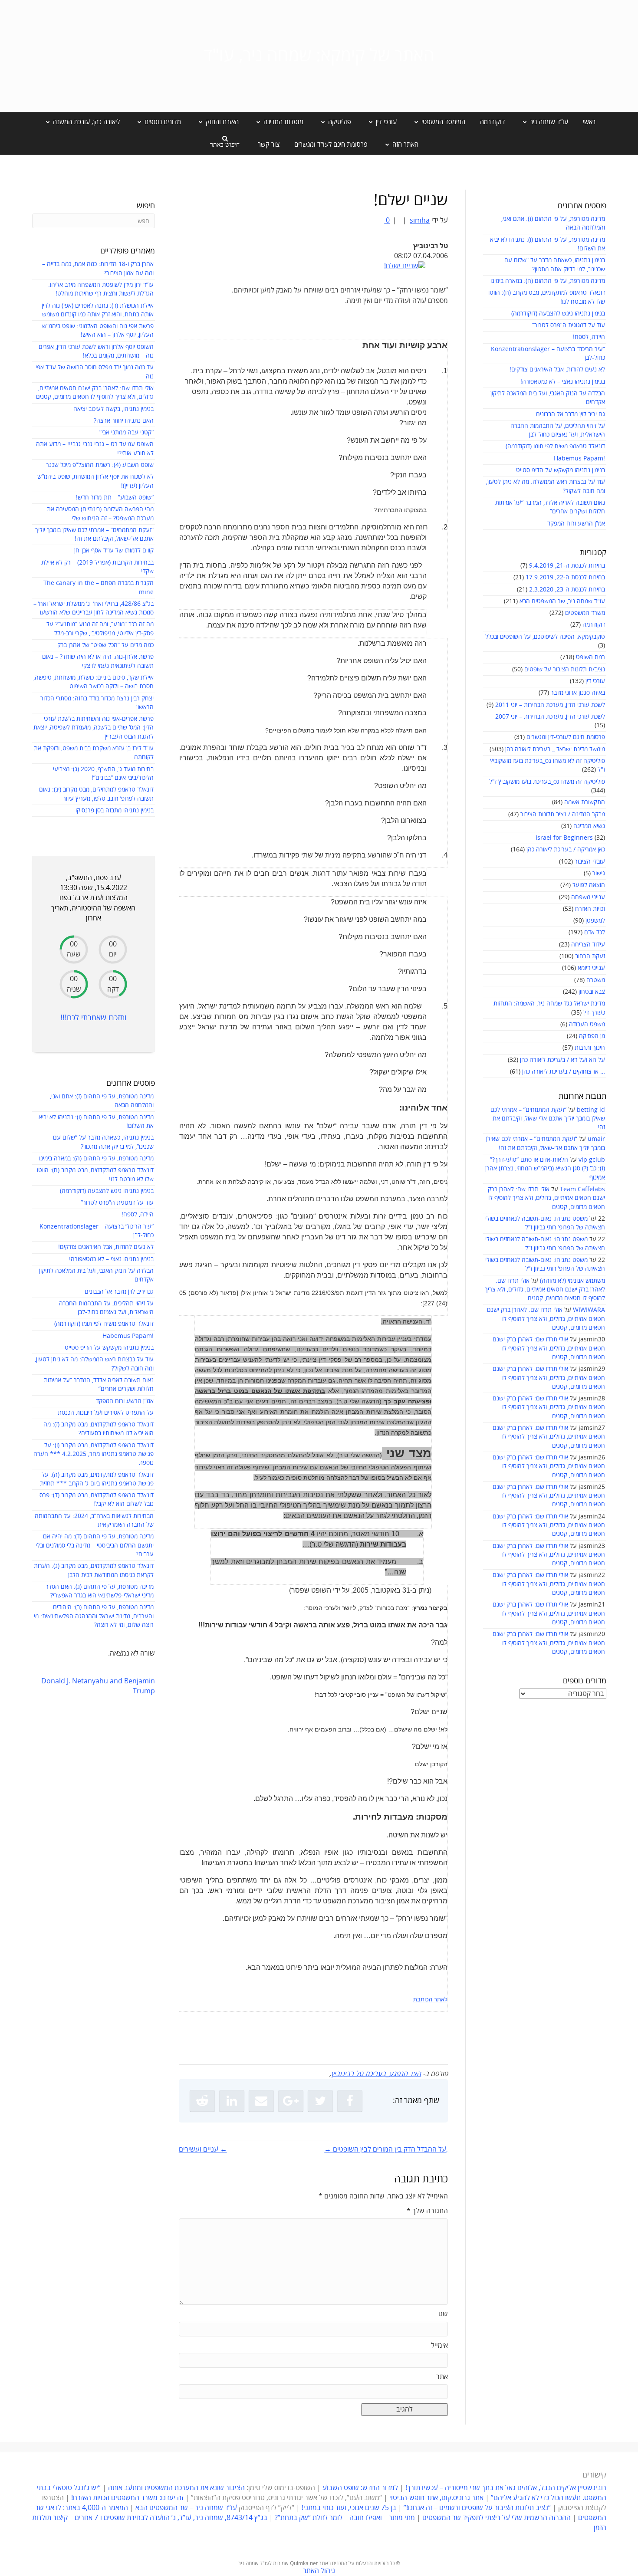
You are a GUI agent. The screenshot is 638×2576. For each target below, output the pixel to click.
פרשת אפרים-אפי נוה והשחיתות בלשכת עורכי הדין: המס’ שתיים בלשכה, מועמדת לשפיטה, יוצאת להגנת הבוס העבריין (94, 728)
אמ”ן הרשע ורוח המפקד (576, 524)
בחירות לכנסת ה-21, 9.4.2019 (567, 566)
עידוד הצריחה (588, 945)
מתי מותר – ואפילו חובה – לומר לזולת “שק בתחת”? (345, 2518)
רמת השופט (590, 657)
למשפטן (595, 921)
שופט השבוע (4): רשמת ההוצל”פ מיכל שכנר (100, 465)
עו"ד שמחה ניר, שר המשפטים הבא (562, 601)
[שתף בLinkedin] (232, 2101)
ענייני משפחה (588, 897)
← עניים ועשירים (203, 2149)
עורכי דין (595, 681)
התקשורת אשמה (585, 802)
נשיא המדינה (589, 826)
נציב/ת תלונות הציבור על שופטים (565, 669)
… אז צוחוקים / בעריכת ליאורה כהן (564, 1072)
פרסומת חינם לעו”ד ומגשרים (331, 145)
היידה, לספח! (589, 337)
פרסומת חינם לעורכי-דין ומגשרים (566, 737)
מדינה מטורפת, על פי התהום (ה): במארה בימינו (548, 281)
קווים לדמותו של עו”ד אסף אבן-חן (114, 550)
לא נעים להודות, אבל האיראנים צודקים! (557, 370)
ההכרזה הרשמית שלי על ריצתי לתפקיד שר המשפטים (497, 2518)
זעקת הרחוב (590, 956)
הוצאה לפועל (589, 885)
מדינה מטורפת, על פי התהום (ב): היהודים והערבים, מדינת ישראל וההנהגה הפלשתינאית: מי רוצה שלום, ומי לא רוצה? (94, 1616)
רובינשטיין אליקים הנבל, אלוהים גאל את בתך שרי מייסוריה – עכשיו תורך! (505, 2488)
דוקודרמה (493, 122)
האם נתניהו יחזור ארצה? (124, 421)
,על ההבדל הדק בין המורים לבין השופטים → (386, 2149)
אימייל (439, 2346)
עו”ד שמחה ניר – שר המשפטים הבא (186, 2508)
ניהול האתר (319, 2571)
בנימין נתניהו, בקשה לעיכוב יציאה (113, 409)
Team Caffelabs (582, 1189)
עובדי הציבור (590, 862)
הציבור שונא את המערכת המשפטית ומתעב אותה (176, 2488)
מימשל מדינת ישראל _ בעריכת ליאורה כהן (555, 749)
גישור (599, 873)
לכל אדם (595, 932)
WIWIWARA (589, 1310)
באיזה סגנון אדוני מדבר (578, 693)
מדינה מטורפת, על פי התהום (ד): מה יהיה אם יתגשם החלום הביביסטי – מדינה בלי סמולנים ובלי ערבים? (95, 1545)
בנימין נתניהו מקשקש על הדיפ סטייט (561, 470)
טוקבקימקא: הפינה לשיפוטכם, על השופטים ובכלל (545, 637)
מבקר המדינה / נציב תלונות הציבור (563, 814)
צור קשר (269, 145)
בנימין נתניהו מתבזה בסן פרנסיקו (115, 810)
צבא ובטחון (592, 992)
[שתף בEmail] (261, 2101)
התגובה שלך (427, 2211)
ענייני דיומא (591, 968)
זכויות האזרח (590, 909)
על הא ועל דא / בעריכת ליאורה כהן (562, 1060)
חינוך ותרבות (590, 1048)
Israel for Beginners (564, 838)
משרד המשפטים (585, 613)
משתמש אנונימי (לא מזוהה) (572, 1281)
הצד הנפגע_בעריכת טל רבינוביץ (376, 2074)
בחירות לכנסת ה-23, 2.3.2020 (567, 590)
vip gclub (592, 1160)
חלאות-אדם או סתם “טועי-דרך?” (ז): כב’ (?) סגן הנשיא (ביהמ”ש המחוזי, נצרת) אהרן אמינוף (545, 1169)
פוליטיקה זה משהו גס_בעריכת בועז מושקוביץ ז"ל (547, 782)
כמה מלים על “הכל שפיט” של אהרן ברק (105, 645)
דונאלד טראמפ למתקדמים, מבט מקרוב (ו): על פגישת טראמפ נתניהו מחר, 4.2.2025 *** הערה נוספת (94, 1454)
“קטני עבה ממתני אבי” (127, 432)
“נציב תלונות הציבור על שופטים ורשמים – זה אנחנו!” (477, 2508)
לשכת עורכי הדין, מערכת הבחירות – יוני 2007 (550, 717)
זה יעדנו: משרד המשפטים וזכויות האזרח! (127, 2498)
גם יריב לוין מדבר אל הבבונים (571, 414)
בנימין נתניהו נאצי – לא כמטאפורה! (563, 382)
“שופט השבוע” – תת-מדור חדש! (115, 498)
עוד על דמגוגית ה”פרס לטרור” (569, 325)
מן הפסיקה (592, 1036)
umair (596, 1139)
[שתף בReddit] (202, 2101)
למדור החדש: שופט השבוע (360, 2488)
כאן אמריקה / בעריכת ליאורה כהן (566, 849)
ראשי (589, 122)
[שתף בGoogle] (291, 2101)
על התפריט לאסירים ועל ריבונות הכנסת (106, 1413)
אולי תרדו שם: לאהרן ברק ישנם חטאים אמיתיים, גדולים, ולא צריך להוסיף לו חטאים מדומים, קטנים (546, 1198)
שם (443, 2314)
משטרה (596, 980)
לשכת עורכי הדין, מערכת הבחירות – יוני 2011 (550, 705)
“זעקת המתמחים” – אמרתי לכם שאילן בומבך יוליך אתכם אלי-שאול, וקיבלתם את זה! (548, 1119)
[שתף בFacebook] (350, 2101)
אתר (442, 2377)
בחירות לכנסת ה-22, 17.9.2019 (565, 577)
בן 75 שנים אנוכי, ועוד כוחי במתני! (349, 2508)
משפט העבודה (587, 1024)
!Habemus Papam (579, 458)
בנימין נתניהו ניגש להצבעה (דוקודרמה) (558, 314)
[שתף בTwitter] (320, 2101)
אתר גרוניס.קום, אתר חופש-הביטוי (436, 2498)
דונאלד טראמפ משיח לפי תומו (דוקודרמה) (555, 446)
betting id (591, 1110)
